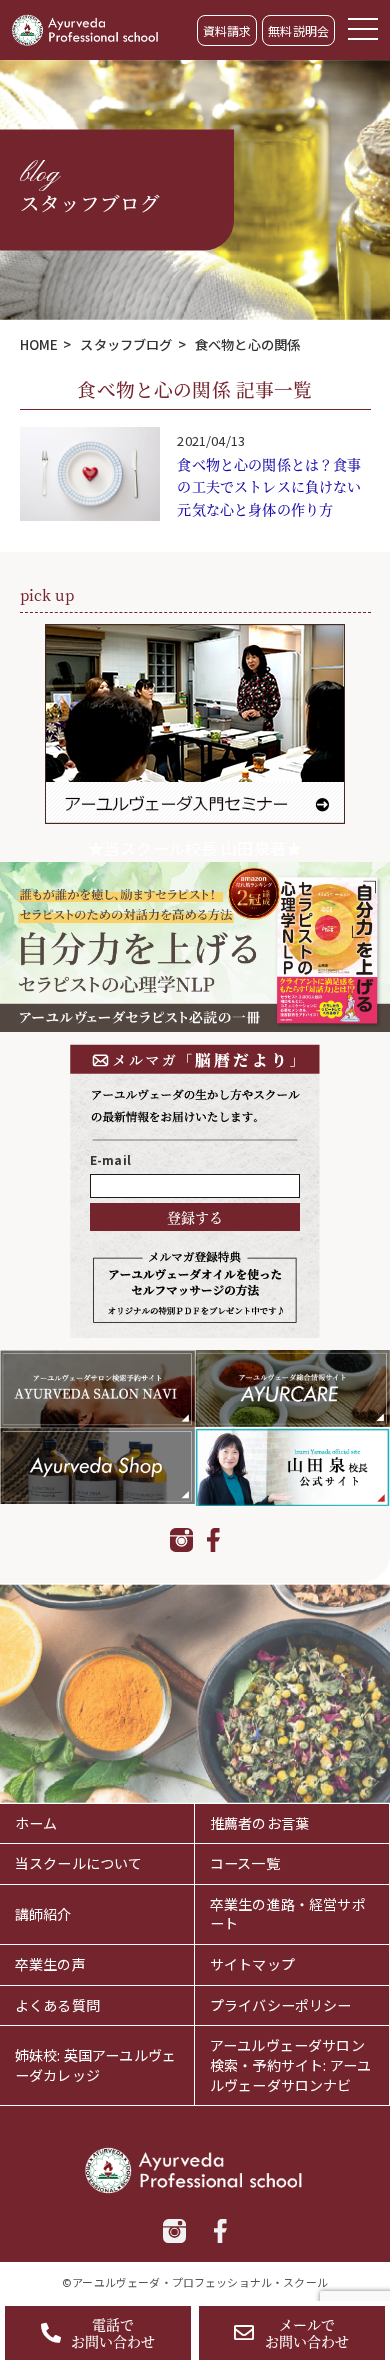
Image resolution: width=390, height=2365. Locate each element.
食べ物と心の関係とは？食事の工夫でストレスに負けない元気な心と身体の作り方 (269, 486)
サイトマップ (252, 1964)
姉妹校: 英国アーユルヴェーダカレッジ (95, 2065)
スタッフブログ (126, 344)
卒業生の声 (50, 1964)
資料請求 (227, 30)
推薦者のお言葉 (259, 1823)
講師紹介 (43, 1914)
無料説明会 (298, 30)
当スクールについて (78, 1863)
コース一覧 (245, 1863)
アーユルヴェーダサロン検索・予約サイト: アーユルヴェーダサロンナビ (290, 2064)
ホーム (36, 1823)
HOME (39, 344)
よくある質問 (57, 2005)
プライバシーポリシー (281, 2005)
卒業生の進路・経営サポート (288, 1914)
